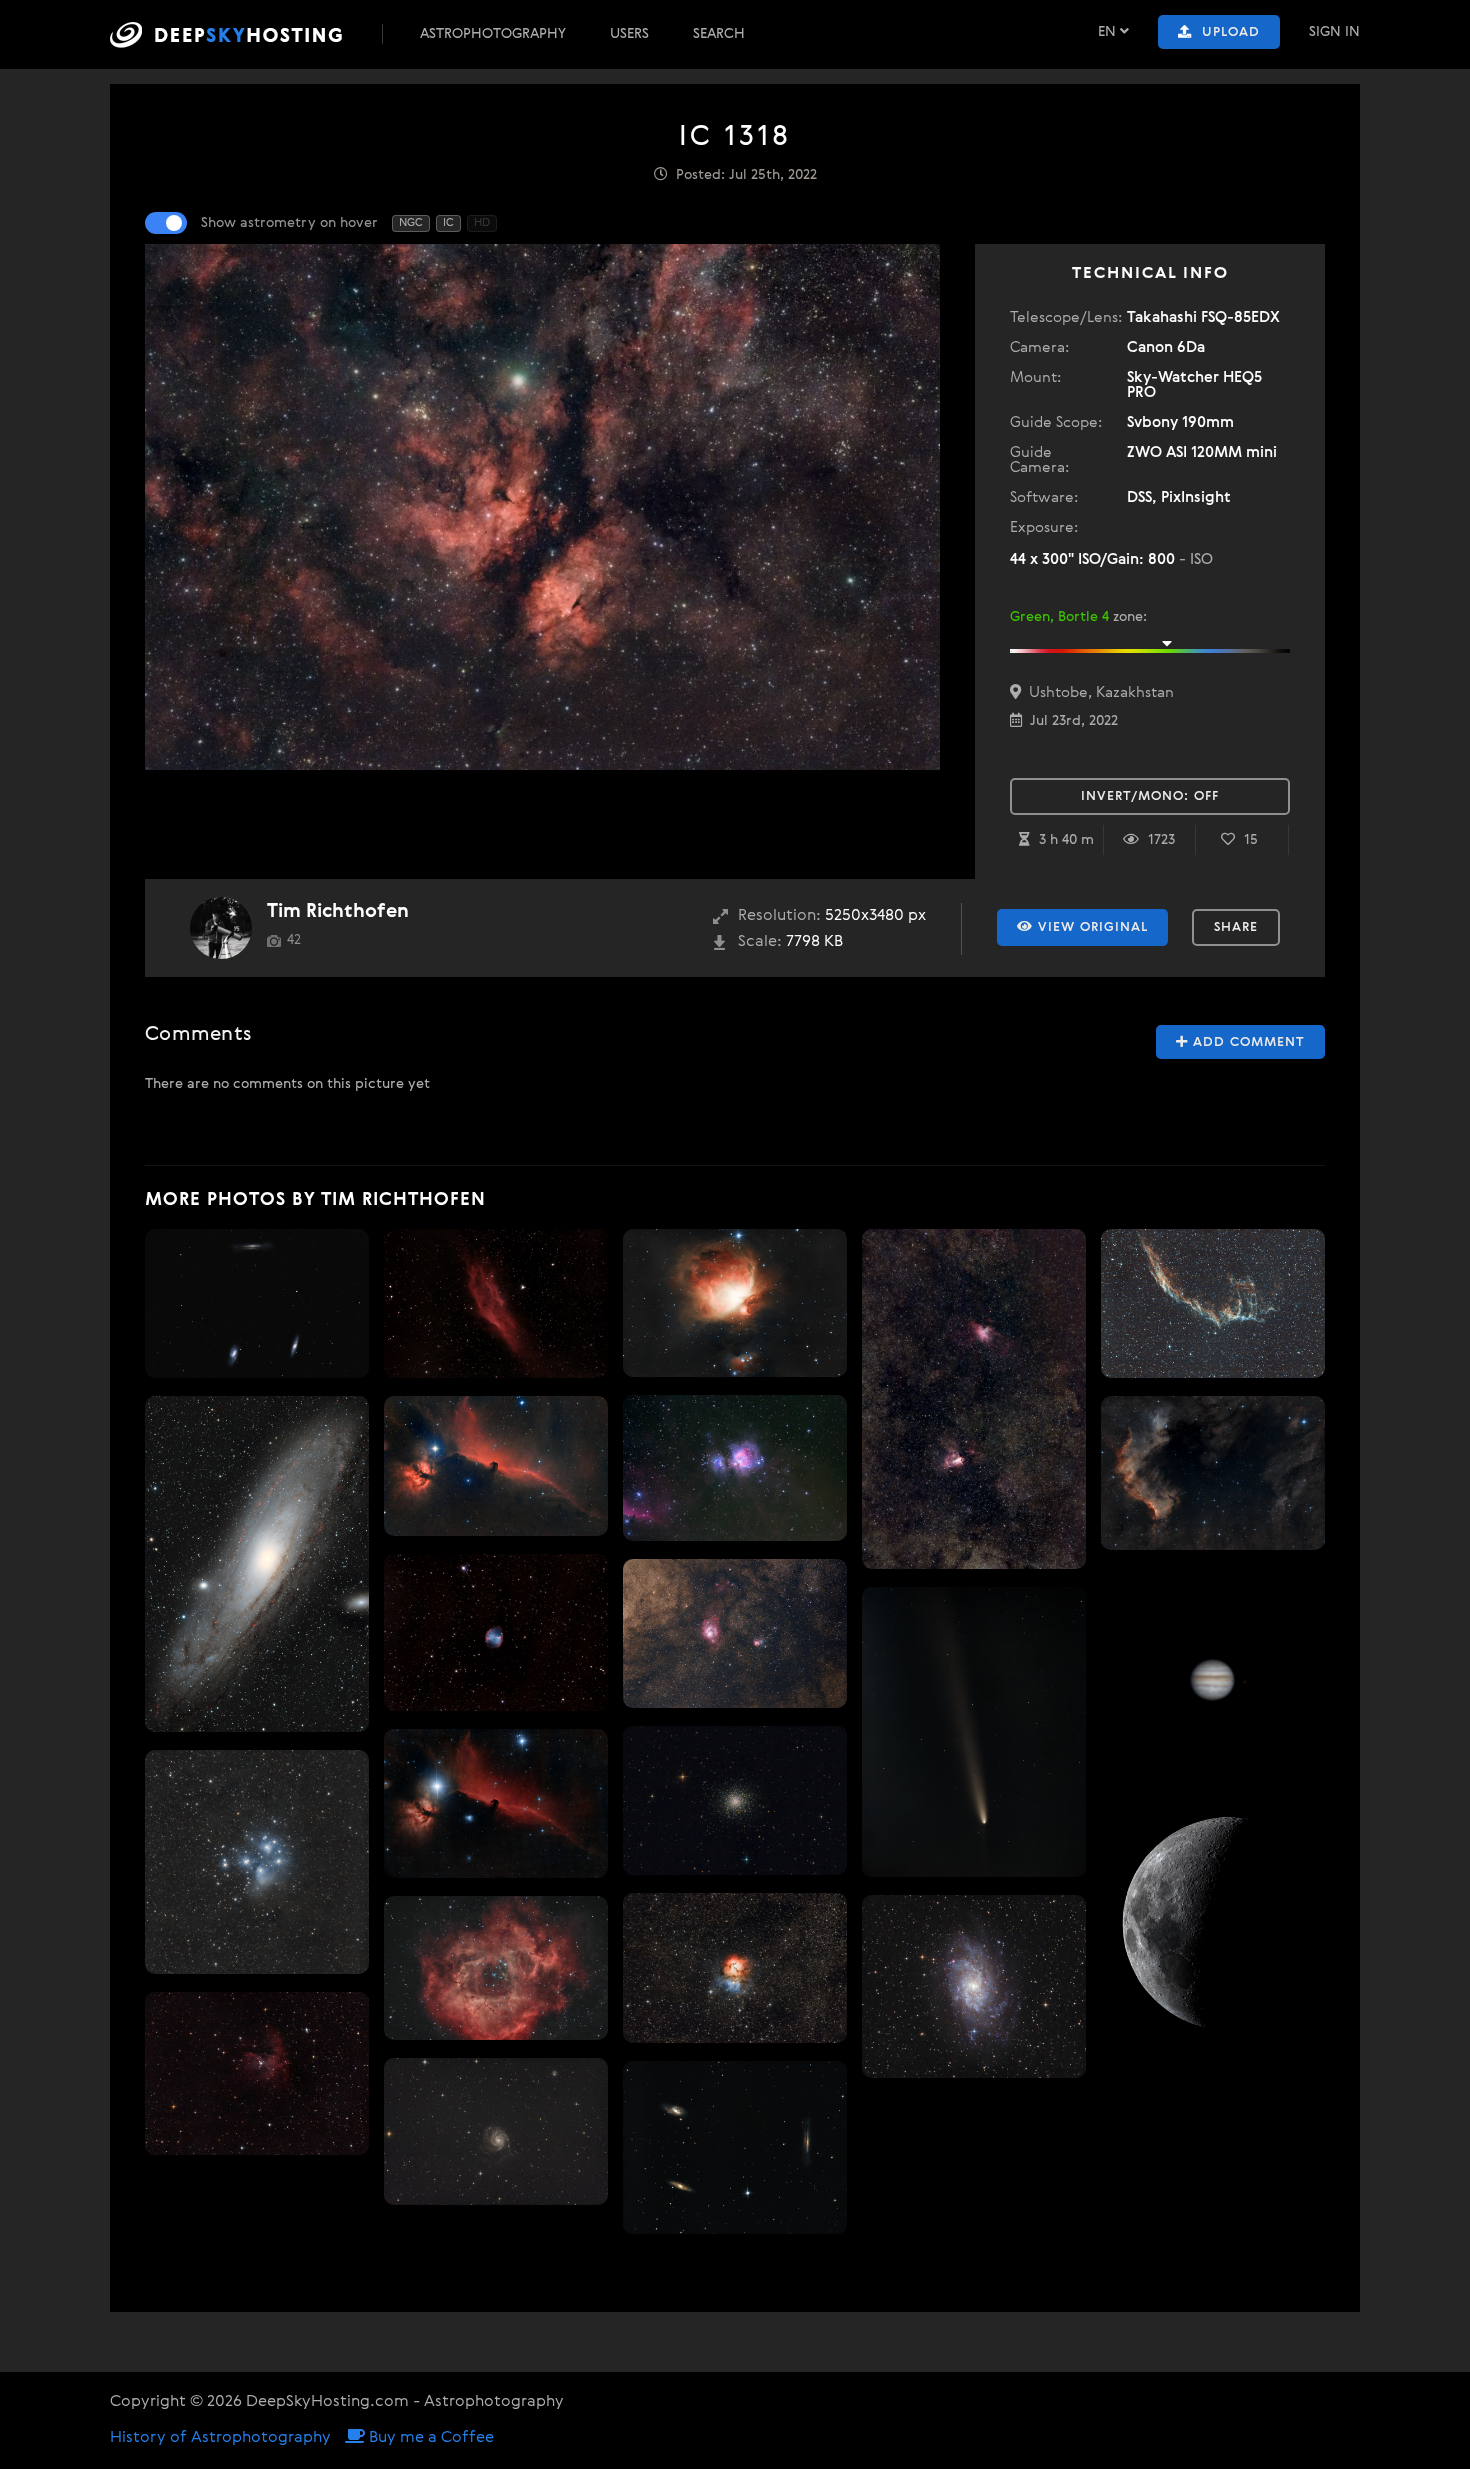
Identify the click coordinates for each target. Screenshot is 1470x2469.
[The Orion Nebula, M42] (735, 1303)
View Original (1090, 927)
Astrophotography (493, 34)
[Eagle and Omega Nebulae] (974, 1399)
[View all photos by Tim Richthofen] (221, 928)
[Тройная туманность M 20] (735, 1968)
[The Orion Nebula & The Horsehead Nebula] (735, 1468)
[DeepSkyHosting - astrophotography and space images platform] (244, 34)
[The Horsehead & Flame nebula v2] (496, 1466)
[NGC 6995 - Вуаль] (1213, 1303)
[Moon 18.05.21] (1213, 1924)
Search (719, 34)
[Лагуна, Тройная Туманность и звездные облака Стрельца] (735, 1633)
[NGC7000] (1213, 1473)
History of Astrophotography (220, 2438)
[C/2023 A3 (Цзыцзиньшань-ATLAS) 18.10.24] (974, 1732)
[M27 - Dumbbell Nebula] (496, 1632)
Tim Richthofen (338, 911)
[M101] (496, 2131)
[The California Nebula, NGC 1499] (496, 1303)
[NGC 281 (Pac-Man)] (257, 2074)
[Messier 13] (735, 1800)
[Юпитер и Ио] (1213, 1680)
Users (629, 34)
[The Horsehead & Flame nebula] (496, 1803)
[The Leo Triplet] (257, 1303)
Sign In (1334, 32)
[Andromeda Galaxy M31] (257, 1564)
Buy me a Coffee (429, 2438)
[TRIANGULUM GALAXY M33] (974, 1987)
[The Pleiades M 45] (257, 1862)
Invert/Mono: (1150, 796)
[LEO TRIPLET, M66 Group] (735, 2148)
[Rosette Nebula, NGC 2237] (496, 1968)
